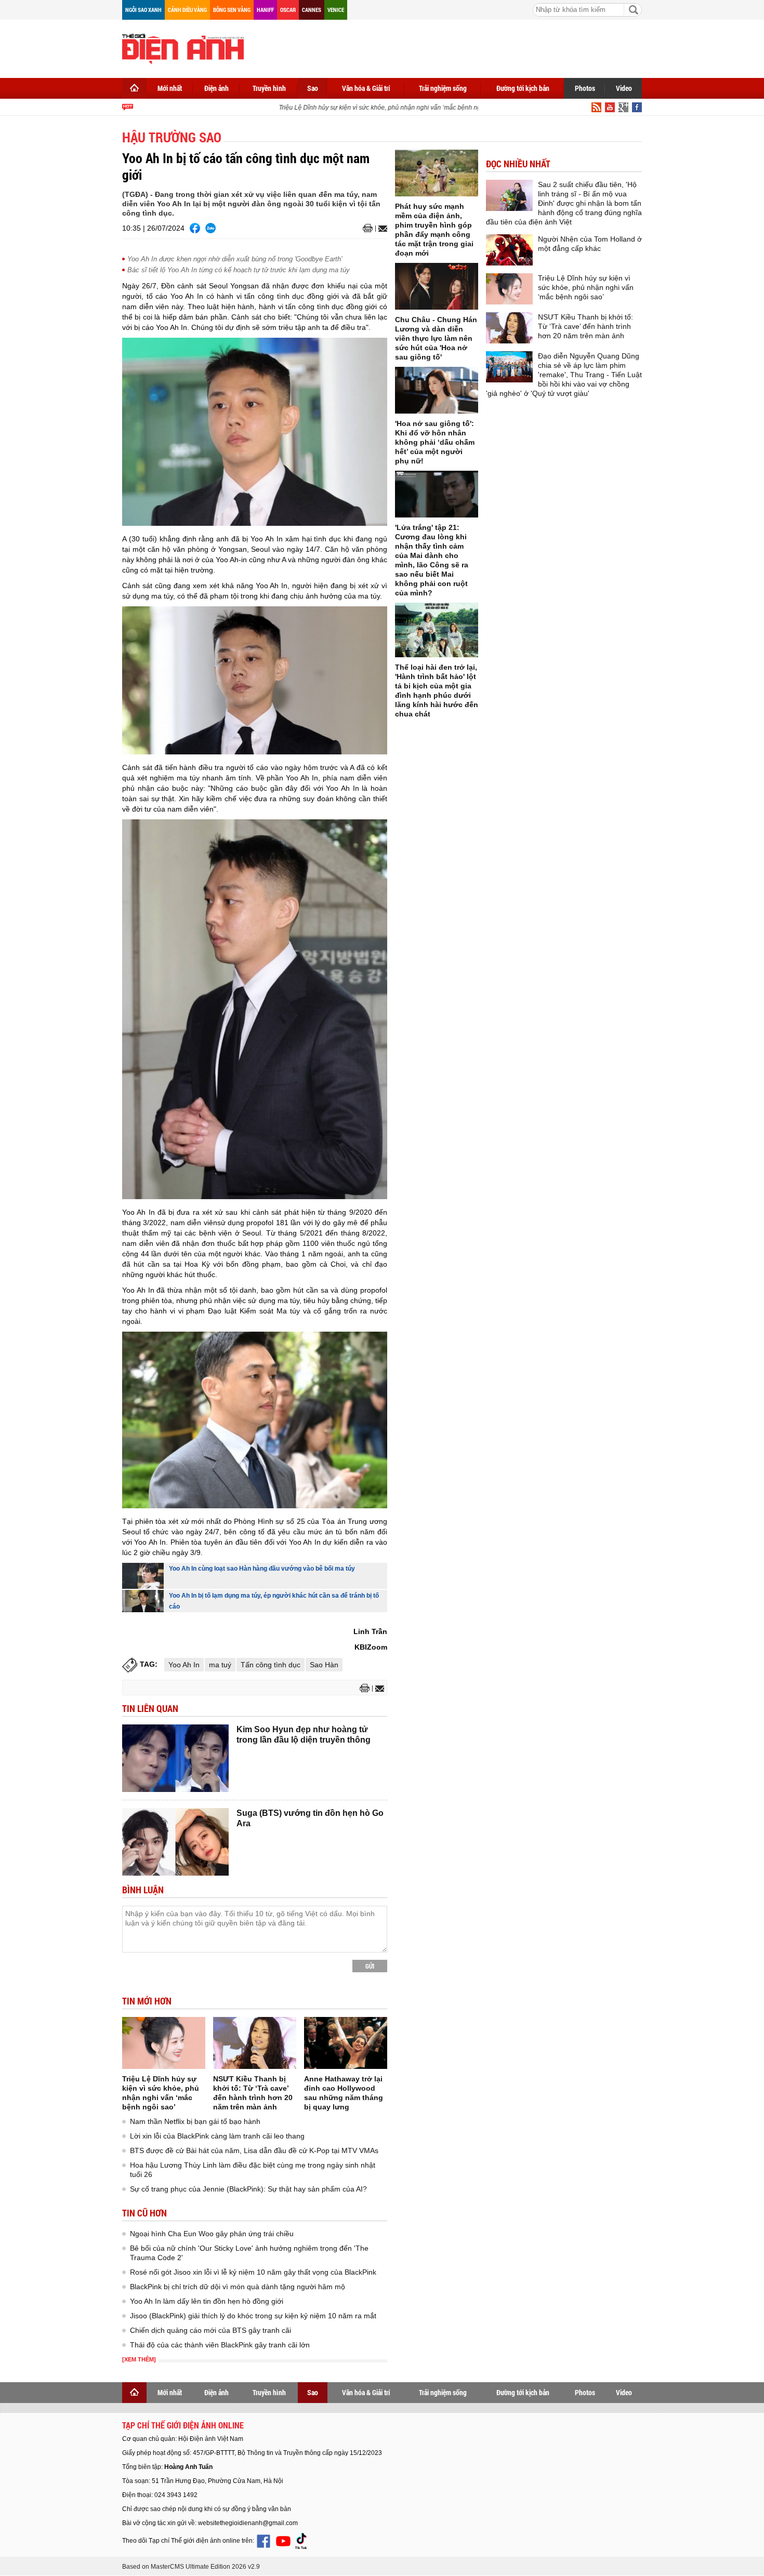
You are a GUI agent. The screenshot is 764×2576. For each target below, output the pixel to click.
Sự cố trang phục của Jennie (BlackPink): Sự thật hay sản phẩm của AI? (248, 2189)
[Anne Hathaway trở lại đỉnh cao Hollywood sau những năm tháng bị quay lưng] (346, 2043)
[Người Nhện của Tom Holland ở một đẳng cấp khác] (509, 250)
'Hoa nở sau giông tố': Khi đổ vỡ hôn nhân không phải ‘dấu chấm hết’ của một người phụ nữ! (435, 442)
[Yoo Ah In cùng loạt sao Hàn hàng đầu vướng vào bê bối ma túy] (143, 1576)
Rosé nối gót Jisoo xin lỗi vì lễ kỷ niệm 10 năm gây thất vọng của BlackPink (253, 2272)
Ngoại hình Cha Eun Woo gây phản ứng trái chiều (212, 2234)
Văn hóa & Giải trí (366, 88)
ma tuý (220, 1665)
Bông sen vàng (232, 10)
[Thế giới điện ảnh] (183, 48)
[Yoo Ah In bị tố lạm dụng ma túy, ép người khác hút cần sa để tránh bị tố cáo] (143, 1601)
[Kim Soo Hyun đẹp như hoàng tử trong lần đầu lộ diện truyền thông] (175, 1758)
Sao (313, 88)
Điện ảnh (216, 88)
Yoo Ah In (184, 1665)
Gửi (370, 1966)
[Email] (381, 229)
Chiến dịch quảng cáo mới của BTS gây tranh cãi (210, 2330)
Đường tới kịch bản (523, 88)
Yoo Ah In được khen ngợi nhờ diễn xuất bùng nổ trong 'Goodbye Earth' (235, 259)
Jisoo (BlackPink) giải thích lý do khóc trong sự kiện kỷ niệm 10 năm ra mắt (253, 2316)
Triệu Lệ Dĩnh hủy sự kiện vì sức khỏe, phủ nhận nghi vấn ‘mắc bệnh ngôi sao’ (370, 108)
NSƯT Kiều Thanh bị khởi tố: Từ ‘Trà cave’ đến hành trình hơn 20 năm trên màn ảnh (585, 326)
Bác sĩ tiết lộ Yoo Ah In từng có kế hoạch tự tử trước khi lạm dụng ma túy (239, 270)
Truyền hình (269, 88)
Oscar (288, 10)
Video (624, 88)
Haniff (265, 10)
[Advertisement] (453, 47)
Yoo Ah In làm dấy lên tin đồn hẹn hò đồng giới (207, 2301)
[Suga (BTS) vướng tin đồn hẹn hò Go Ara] (175, 1842)
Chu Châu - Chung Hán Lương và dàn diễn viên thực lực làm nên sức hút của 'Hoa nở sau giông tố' (436, 338)
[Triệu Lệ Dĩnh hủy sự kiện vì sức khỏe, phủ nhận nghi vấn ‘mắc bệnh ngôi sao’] (164, 2043)
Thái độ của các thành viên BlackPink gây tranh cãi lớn (220, 2345)
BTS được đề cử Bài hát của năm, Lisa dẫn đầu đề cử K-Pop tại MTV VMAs (254, 2150)
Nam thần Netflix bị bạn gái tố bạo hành (195, 2121)
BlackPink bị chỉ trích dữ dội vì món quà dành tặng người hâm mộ (238, 2287)
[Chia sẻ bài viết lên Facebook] (195, 228)
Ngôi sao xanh (143, 10)
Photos (585, 88)
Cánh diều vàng (187, 10)
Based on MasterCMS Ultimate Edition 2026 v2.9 (191, 2567)
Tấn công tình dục (271, 1665)
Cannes (312, 10)
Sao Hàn (324, 1665)
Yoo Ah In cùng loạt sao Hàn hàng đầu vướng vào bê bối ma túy (262, 1569)
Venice (336, 10)
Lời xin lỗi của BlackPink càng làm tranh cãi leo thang (217, 2136)
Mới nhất (170, 88)
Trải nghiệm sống (443, 88)
